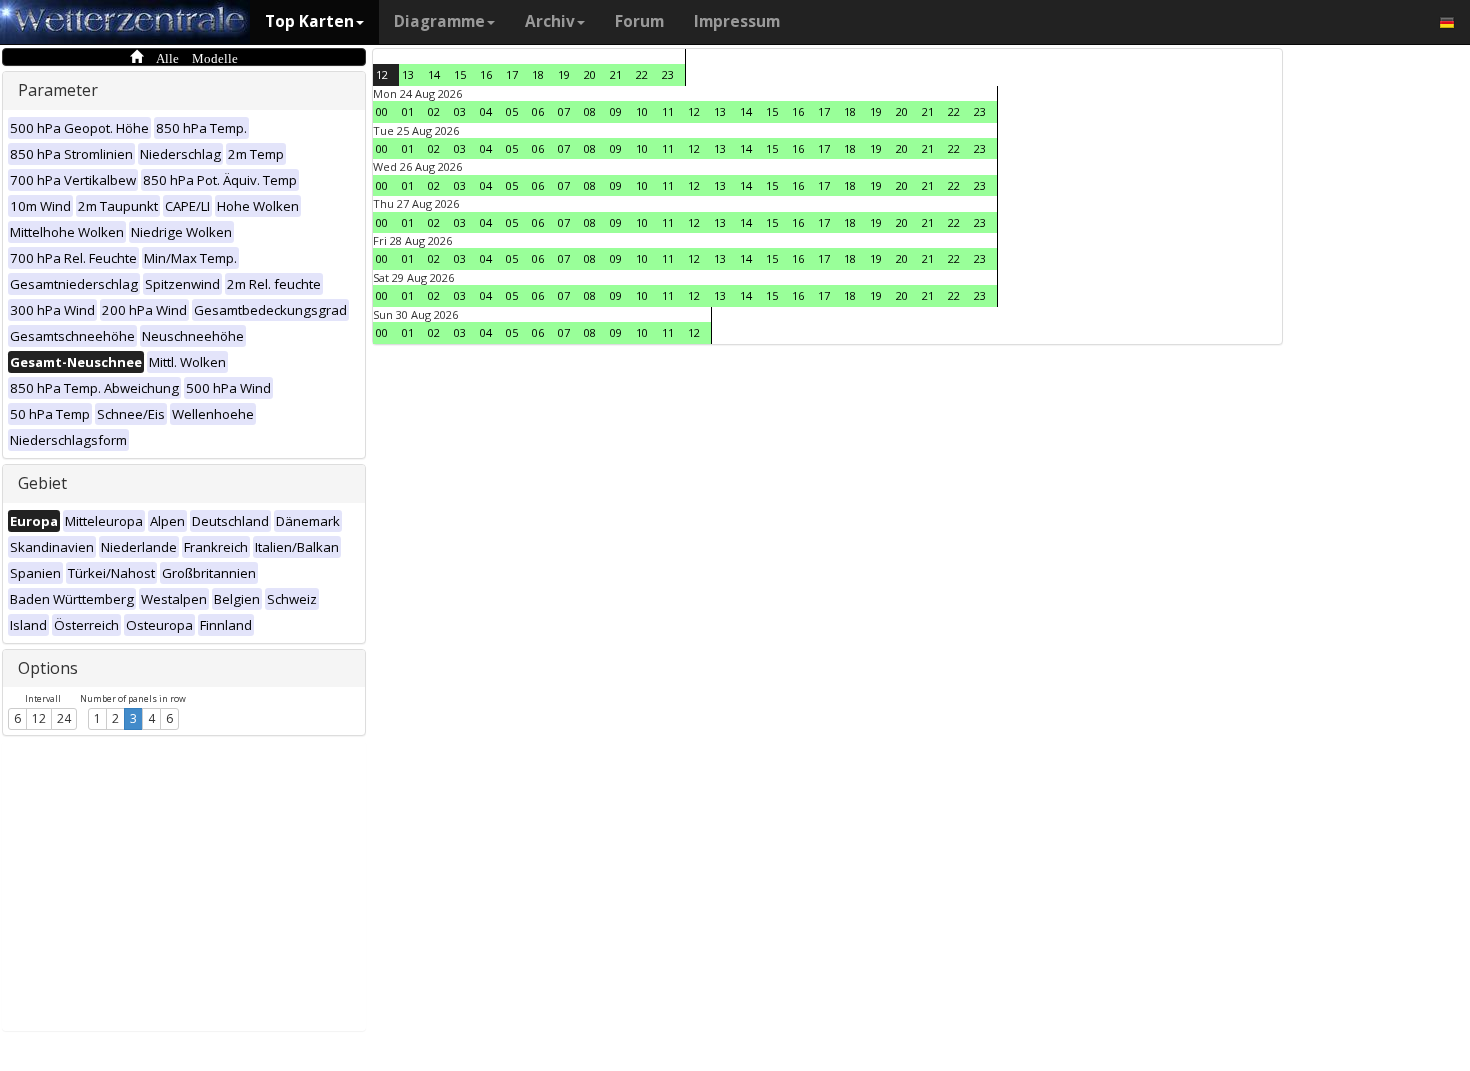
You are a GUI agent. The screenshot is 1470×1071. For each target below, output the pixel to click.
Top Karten (309, 21)
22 (642, 74)
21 (616, 74)
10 (642, 111)
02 (434, 111)
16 (486, 74)
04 (486, 111)
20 (590, 74)
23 (668, 74)
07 (564, 111)
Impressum (737, 21)
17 (512, 74)
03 (460, 111)
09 (616, 111)
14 (434, 74)
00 (382, 111)
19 (564, 74)
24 (64, 718)
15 (460, 74)
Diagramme (439, 21)
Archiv (550, 21)
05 (512, 111)
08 (590, 111)
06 (538, 111)
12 (39, 718)
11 (668, 111)
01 (408, 111)
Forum (639, 21)
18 (538, 74)
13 (408, 74)
